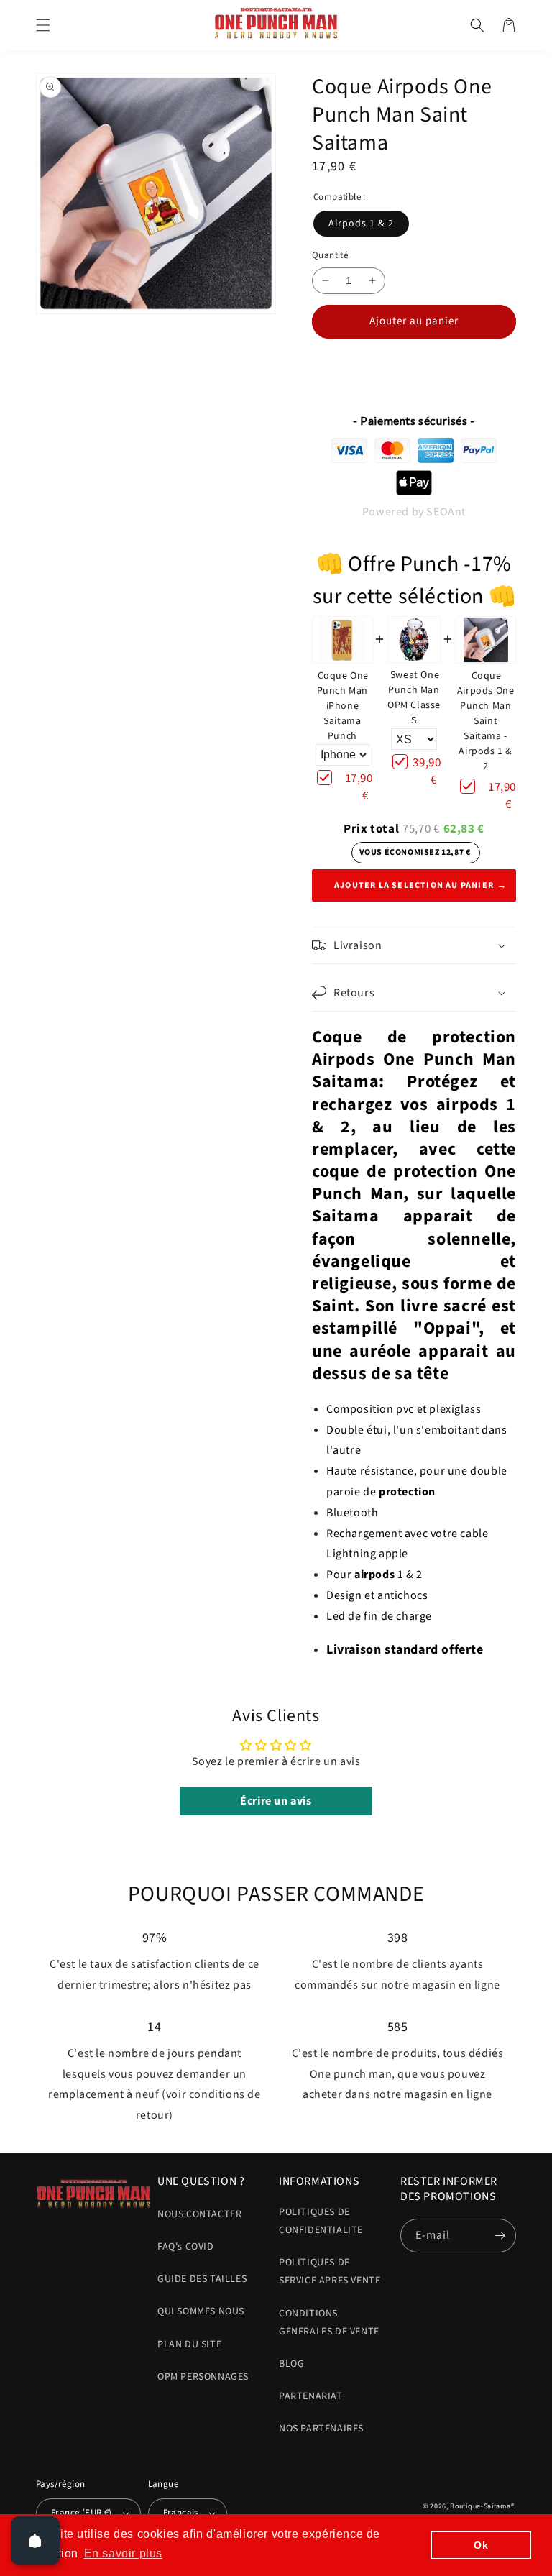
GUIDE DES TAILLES (202, 2279)
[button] (43, 25)
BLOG (291, 2364)
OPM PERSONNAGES (203, 2377)
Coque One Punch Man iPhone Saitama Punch (343, 706)
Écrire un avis (276, 1801)
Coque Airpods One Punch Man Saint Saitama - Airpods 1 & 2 (486, 721)
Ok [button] (481, 2545)
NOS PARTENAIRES (321, 2429)
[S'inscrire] (500, 2236)
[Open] (35, 2541)
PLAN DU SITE (189, 2344)
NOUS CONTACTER (199, 2214)
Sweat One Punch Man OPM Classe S (414, 698)
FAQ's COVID (186, 2247)
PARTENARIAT (311, 2396)
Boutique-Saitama (480, 2506)
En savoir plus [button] (123, 2553)
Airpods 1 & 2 (361, 224)
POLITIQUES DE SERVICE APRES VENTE (330, 2272)
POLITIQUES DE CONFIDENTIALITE (321, 2221)
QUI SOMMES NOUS (201, 2311)
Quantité (330, 255)
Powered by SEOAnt (414, 512)
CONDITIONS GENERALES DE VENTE (329, 2323)
